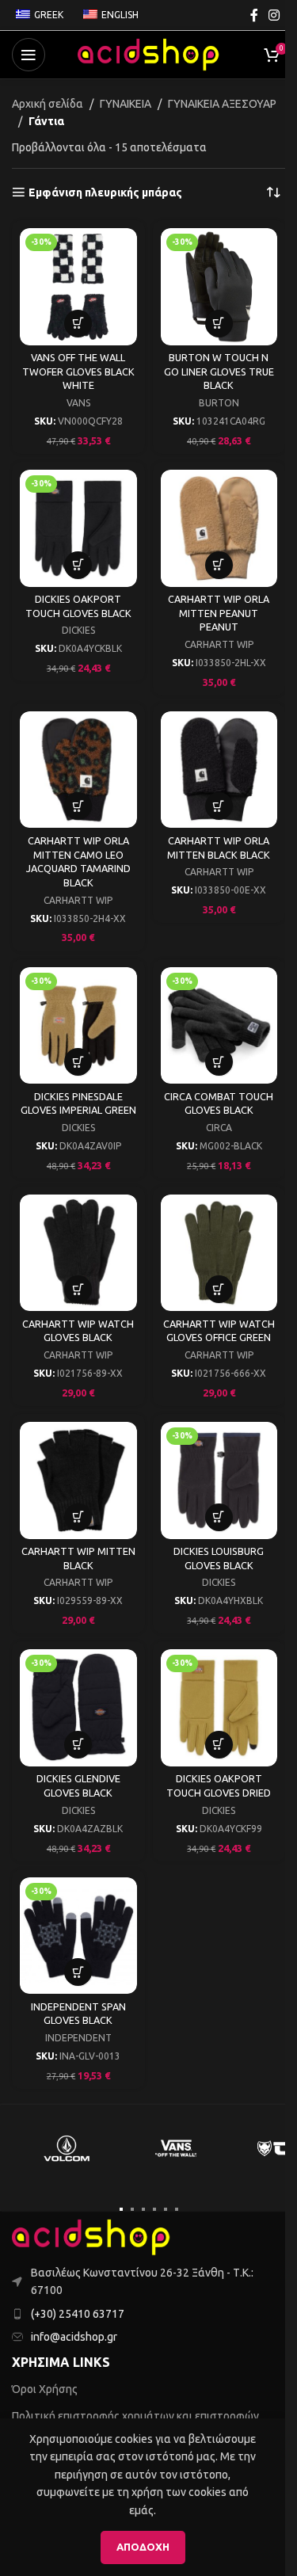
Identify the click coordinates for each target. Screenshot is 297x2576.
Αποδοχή (143, 2547)
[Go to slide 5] (166, 2209)
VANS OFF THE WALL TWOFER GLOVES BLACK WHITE (78, 371)
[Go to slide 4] (154, 2209)
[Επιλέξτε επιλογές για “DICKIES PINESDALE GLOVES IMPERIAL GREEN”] (78, 1062)
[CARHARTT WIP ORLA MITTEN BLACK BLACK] (219, 770)
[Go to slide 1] (121, 2209)
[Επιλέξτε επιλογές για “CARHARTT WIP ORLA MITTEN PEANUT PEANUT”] (219, 565)
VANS (78, 403)
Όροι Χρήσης (45, 2389)
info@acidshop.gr (74, 2337)
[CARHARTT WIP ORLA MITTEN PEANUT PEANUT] (219, 528)
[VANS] (176, 2148)
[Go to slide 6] (177, 2209)
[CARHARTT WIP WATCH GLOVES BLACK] (78, 1253)
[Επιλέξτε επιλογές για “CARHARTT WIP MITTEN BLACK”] (78, 1517)
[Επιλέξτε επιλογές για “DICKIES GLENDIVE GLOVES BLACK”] (78, 1745)
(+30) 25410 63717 (78, 2314)
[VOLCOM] (67, 2148)
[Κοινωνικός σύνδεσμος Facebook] (254, 15)
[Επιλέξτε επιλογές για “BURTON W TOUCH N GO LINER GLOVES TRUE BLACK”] (219, 324)
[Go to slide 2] (132, 2209)
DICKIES (78, 630)
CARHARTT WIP (219, 644)
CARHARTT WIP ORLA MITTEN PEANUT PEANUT (219, 613)
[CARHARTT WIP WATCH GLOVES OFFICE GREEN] (219, 1253)
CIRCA (219, 1128)
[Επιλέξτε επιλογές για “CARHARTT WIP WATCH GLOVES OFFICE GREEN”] (219, 1289)
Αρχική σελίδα (48, 104)
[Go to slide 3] (143, 2209)
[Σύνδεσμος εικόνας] (91, 2236)
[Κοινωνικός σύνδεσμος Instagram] (274, 15)
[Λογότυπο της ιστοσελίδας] (149, 54)
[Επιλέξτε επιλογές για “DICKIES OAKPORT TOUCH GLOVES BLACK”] (78, 565)
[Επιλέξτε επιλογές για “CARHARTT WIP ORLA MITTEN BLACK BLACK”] (219, 806)
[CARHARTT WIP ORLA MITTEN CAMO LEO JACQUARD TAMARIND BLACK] (78, 770)
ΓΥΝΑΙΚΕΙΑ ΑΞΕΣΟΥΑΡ (222, 104)
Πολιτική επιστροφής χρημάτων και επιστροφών (135, 2416)
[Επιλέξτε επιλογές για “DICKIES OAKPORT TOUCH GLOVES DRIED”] (219, 1745)
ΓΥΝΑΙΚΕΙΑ (126, 104)
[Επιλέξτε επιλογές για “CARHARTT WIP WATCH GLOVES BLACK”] (78, 1289)
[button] (78, 324)
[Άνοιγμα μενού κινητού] (29, 55)
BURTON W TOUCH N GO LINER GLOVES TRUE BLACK (219, 371)
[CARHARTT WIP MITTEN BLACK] (78, 1480)
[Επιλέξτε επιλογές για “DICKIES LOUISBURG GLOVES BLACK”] (219, 1517)
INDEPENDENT (78, 2038)
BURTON (219, 403)
